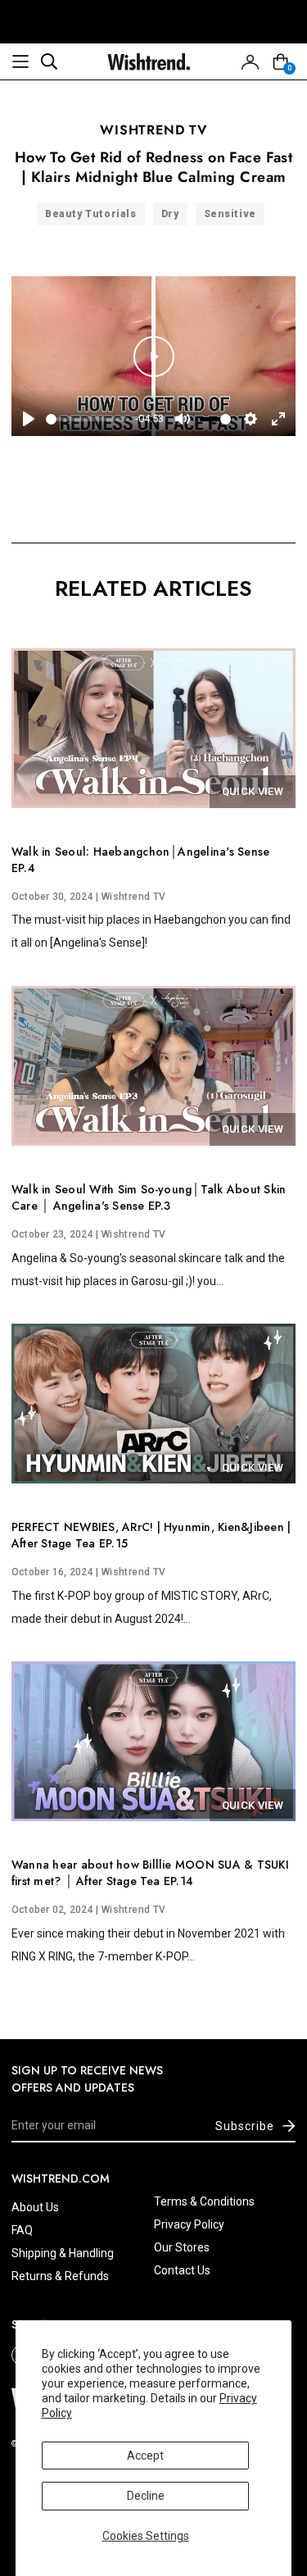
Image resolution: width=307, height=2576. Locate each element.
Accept (145, 2456)
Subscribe (245, 2126)
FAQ (22, 2230)
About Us (35, 2207)
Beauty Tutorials (91, 214)
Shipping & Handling (63, 2253)
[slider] (87, 419)
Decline (146, 2496)
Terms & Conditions (204, 2201)
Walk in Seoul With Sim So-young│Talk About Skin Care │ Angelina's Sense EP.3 (149, 1197)
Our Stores (182, 2247)
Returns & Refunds (60, 2276)
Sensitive (230, 214)
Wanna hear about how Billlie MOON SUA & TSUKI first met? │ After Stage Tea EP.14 (150, 1873)
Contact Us (182, 2270)
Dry (170, 214)
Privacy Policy (189, 2224)
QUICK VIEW (253, 791)
